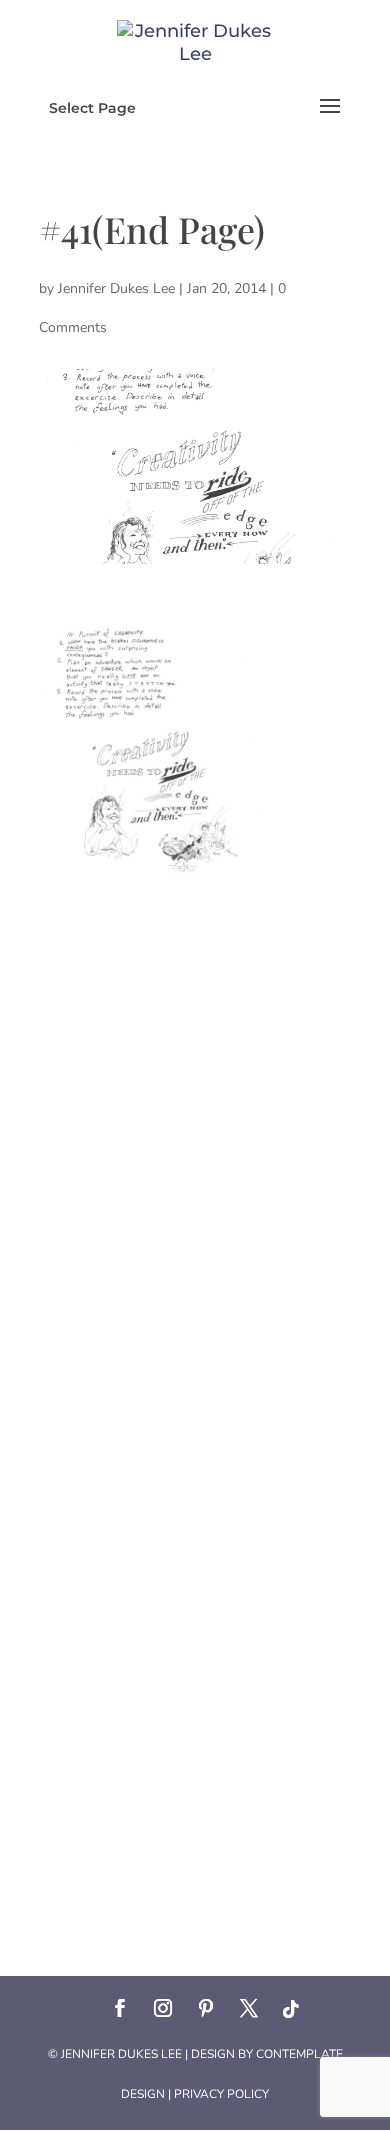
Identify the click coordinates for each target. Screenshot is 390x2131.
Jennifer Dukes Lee (116, 288)
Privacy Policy (221, 2094)
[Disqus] (195, 1158)
